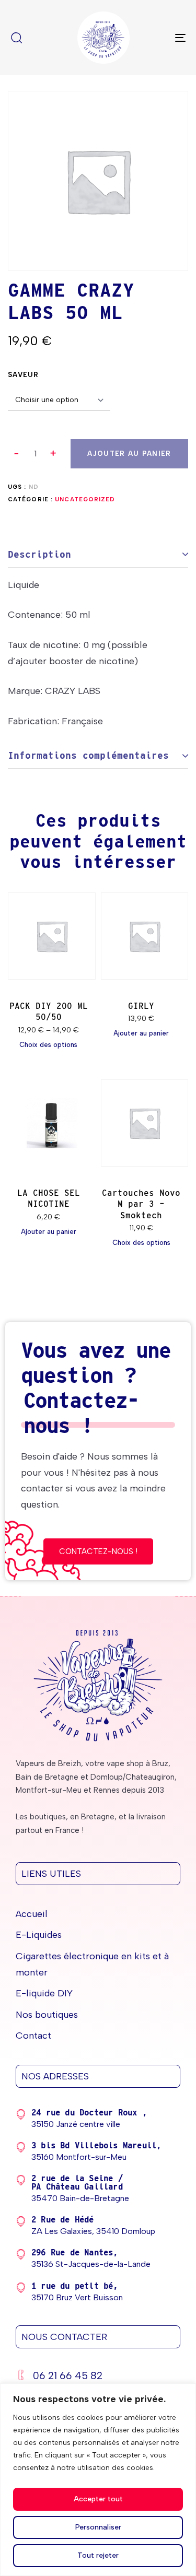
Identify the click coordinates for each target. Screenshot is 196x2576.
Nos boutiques (47, 2015)
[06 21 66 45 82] (98, 2377)
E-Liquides (39, 1935)
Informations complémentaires (88, 755)
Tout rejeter (98, 2555)
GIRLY (141, 1006)
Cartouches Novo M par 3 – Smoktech (141, 1204)
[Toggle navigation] (156, 38)
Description (39, 554)
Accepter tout (98, 2499)
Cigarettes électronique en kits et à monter (92, 1964)
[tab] (98, 555)
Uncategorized (85, 499)
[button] (54, 454)
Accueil (32, 1914)
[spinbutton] (35, 454)
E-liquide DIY (44, 1993)
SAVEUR (24, 375)
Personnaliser (98, 2527)
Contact (33, 2036)
